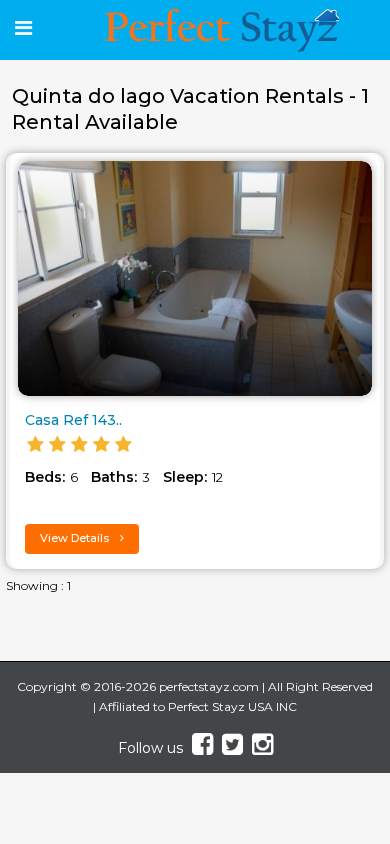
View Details (76, 538)
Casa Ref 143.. (73, 420)
